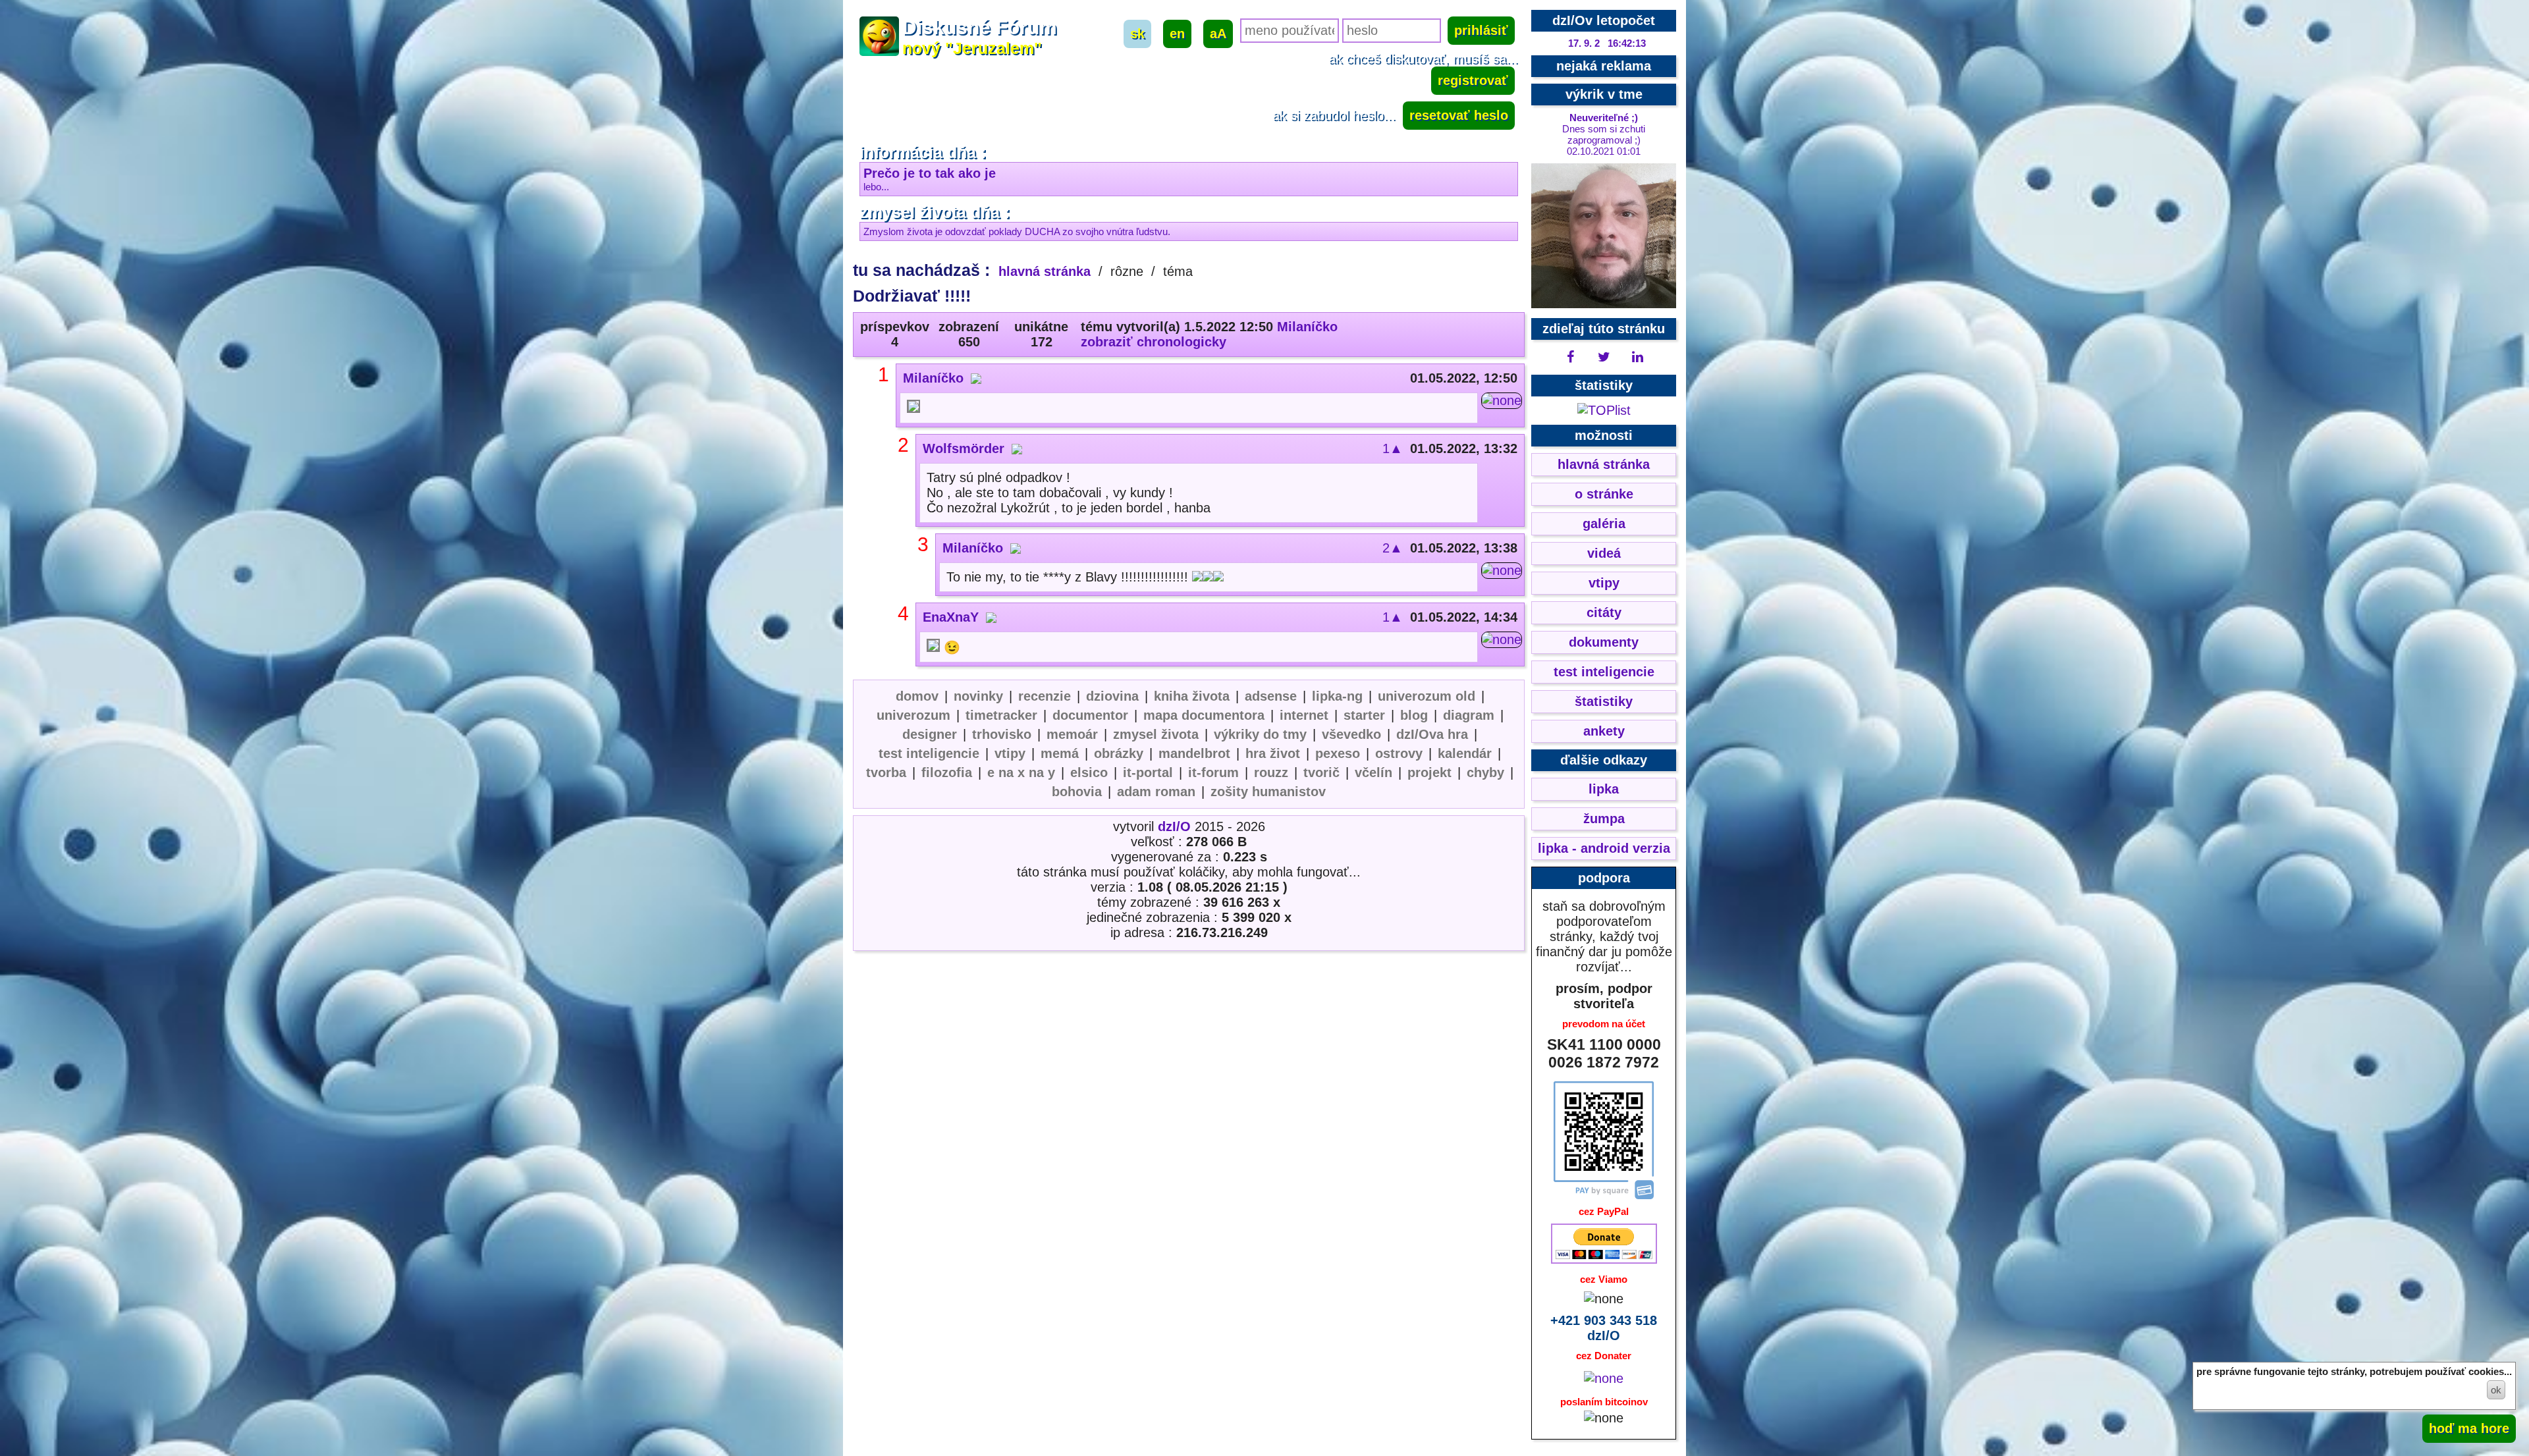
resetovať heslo (1459, 115)
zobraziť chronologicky (1154, 342)
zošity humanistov (1268, 792)
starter (1364, 715)
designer (930, 734)
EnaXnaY (951, 617)
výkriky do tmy (1260, 734)
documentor (1090, 715)
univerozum (913, 715)
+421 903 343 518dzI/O (1604, 1328)
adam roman (1156, 792)
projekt (1429, 772)
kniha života (1192, 696)
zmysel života (1156, 734)
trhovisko (1002, 734)
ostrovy (1399, 753)
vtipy (1010, 753)
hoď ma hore (2469, 1428)
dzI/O (1174, 826)
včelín (1373, 772)
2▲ (1393, 548)
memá (1060, 753)
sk (1137, 34)
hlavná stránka (1045, 271)
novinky (978, 696)
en (1177, 34)
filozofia (947, 772)
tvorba (886, 772)
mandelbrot (1194, 753)
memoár (1072, 734)
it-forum (1213, 772)
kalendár (1465, 753)
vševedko (1351, 734)
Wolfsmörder (964, 448)
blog (1414, 715)
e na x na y (1021, 772)
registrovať (1473, 80)
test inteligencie (929, 753)
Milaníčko (1307, 327)
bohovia (1077, 792)
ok (2496, 1390)
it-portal (1148, 772)
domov (917, 696)
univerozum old (1427, 696)
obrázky (1119, 753)
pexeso (1338, 753)
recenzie (1045, 696)
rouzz (1271, 772)
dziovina (1112, 696)
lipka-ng (1337, 696)
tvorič (1321, 772)
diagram (1469, 715)
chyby (1485, 772)
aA (1218, 34)
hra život (1273, 753)
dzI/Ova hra (1432, 734)
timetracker (1001, 715)
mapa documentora (1204, 715)
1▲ (1393, 448)
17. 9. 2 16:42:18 (1607, 43)
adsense (1271, 696)
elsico (1089, 772)
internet (1304, 715)
